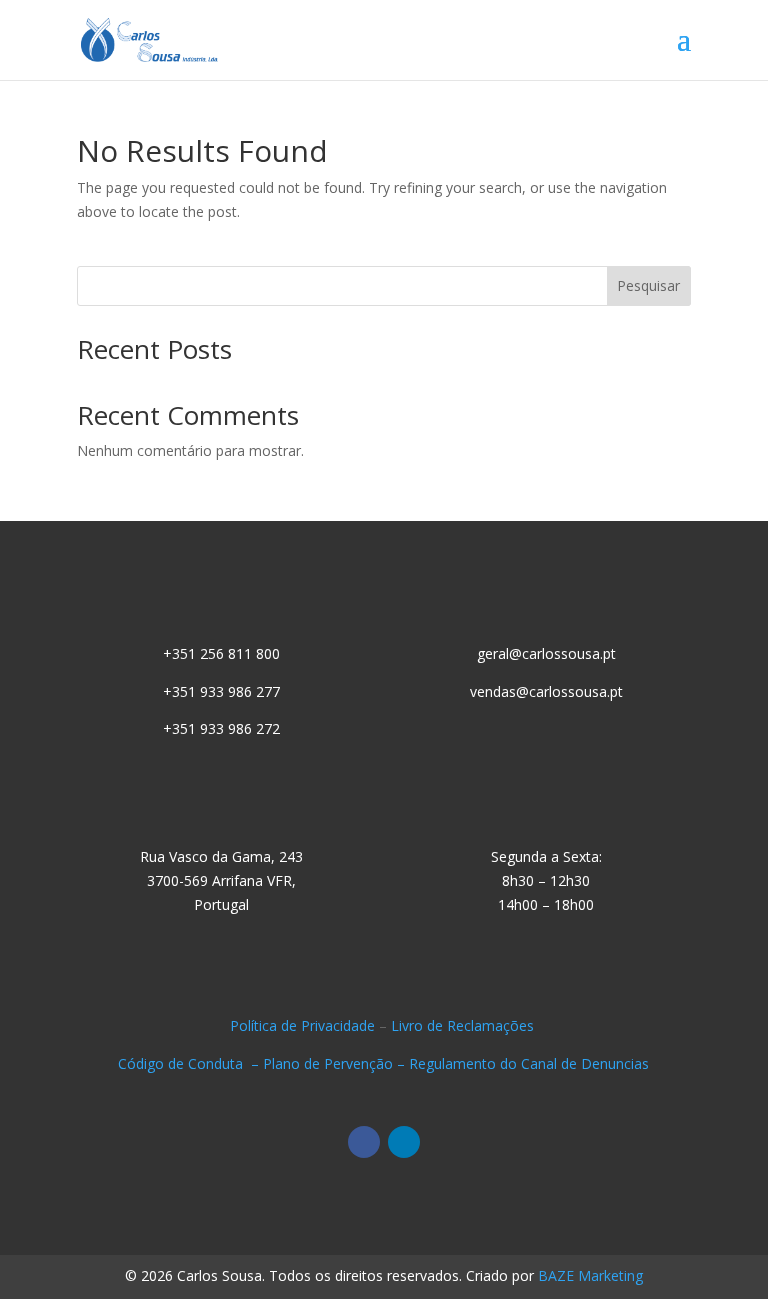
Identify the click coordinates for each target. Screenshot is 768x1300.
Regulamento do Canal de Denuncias (529, 1063)
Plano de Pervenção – (336, 1063)
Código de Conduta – (190, 1063)
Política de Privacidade (302, 1025)
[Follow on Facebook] (364, 1142)
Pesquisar (648, 285)
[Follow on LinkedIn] (404, 1142)
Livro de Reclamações (464, 1025)
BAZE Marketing (590, 1275)
